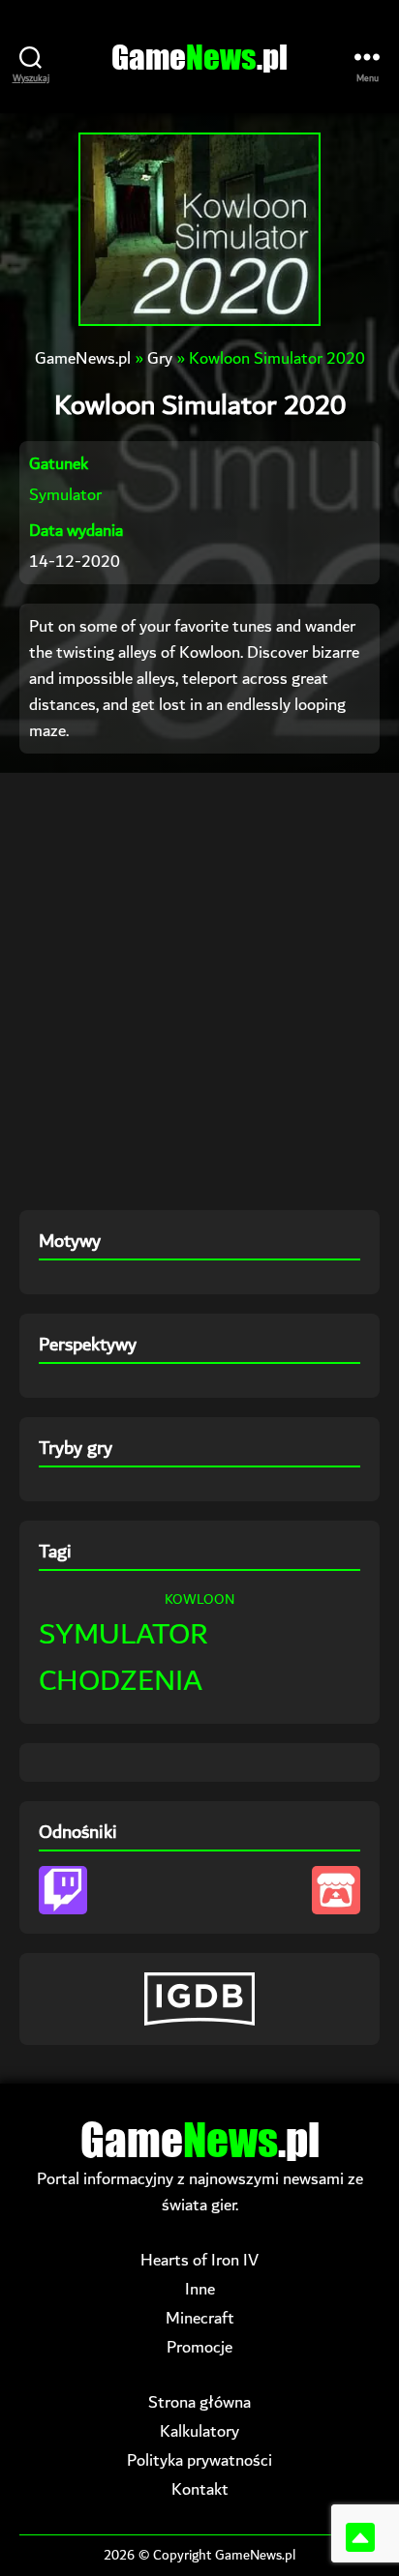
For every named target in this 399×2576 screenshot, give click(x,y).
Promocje (199, 2347)
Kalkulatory (199, 2431)
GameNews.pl (83, 358)
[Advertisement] (199, 992)
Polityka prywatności (199, 2460)
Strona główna (199, 2402)
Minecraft (200, 2318)
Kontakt (200, 2489)
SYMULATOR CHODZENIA (123, 1658)
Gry (160, 358)
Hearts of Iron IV (199, 2260)
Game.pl (199, 57)
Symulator (65, 495)
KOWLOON (199, 1600)
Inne (200, 2289)
